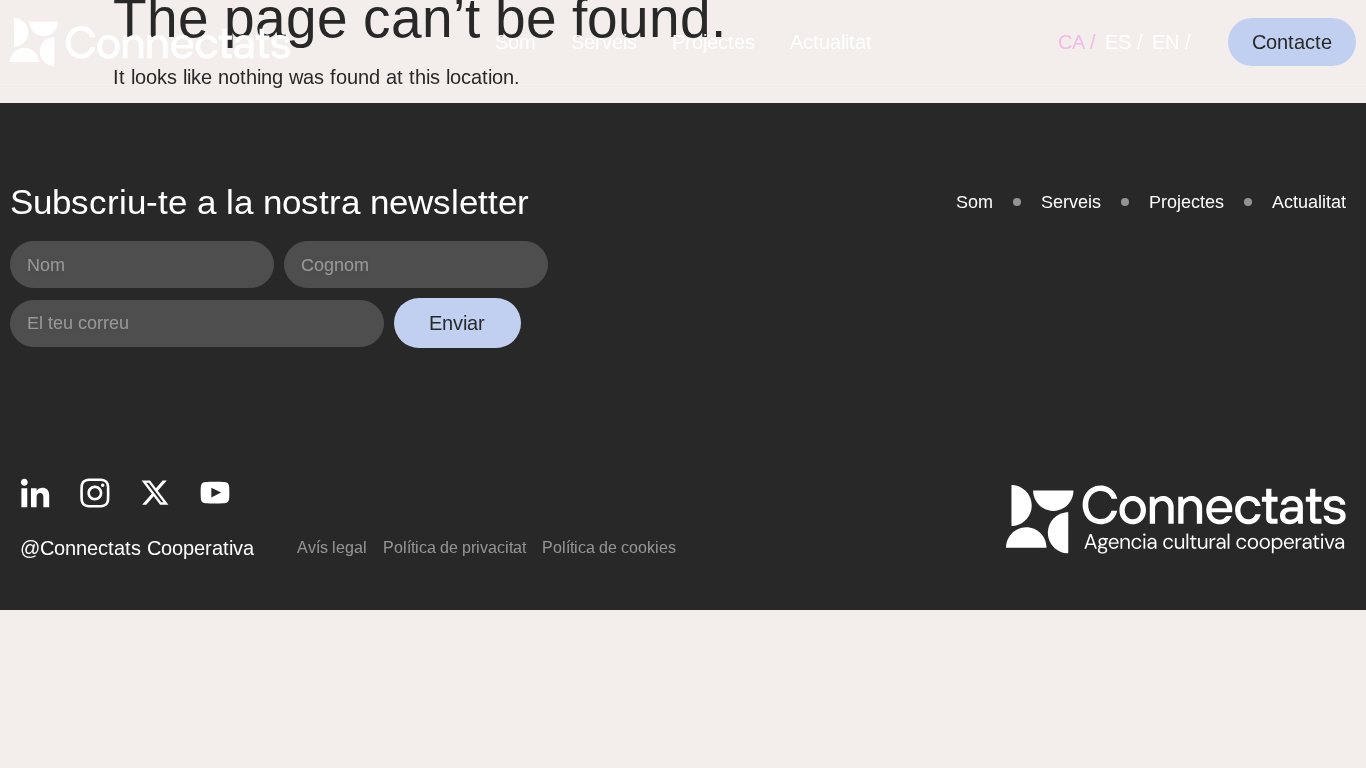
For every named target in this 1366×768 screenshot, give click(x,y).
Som (515, 42)
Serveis (604, 42)
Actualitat (831, 42)
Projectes (713, 42)
